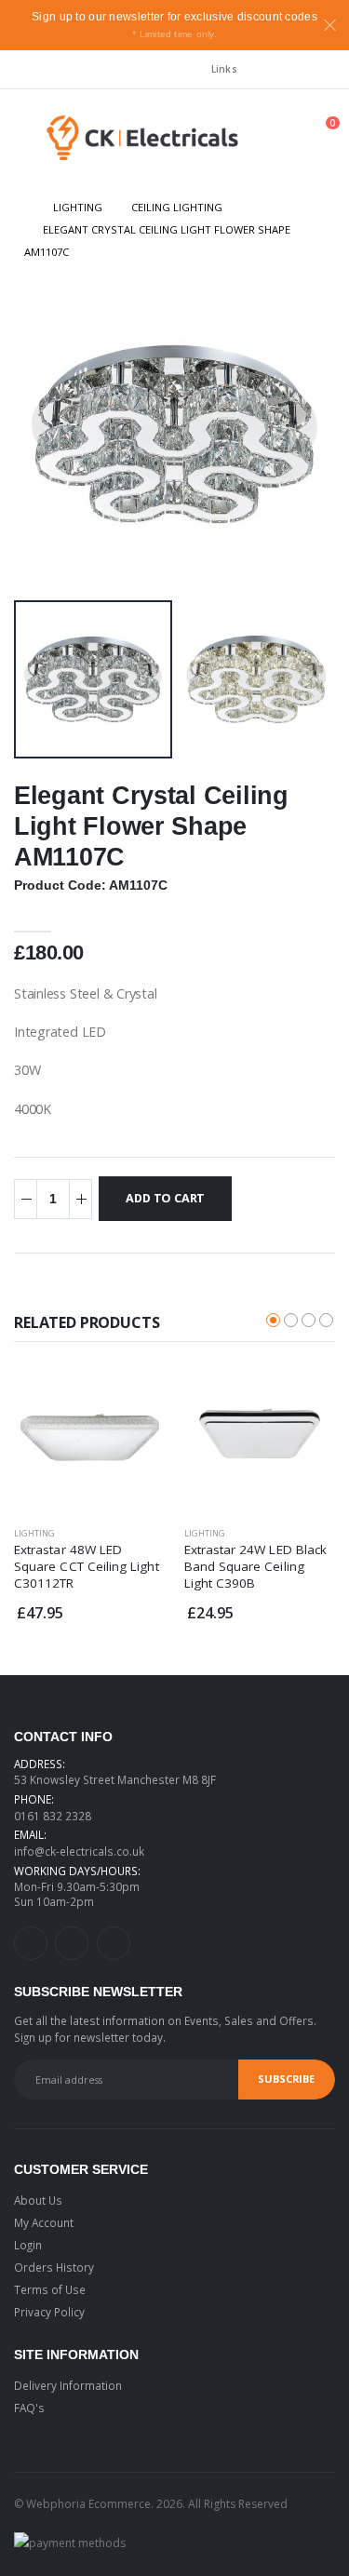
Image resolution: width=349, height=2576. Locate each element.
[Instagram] (31, 1943)
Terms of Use (50, 2289)
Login (28, 2245)
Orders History (54, 2267)
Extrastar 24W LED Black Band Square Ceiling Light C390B (256, 1566)
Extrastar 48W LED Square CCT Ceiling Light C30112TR (87, 1566)
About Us (38, 2200)
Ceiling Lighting (177, 207)
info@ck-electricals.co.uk (79, 1851)
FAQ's (29, 2408)
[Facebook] (114, 1943)
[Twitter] (72, 1943)
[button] (252, 142)
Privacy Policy (49, 2312)
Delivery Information (68, 2385)
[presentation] (44, 434)
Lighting (78, 207)
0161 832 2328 (53, 1816)
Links (224, 69)
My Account (44, 2222)
